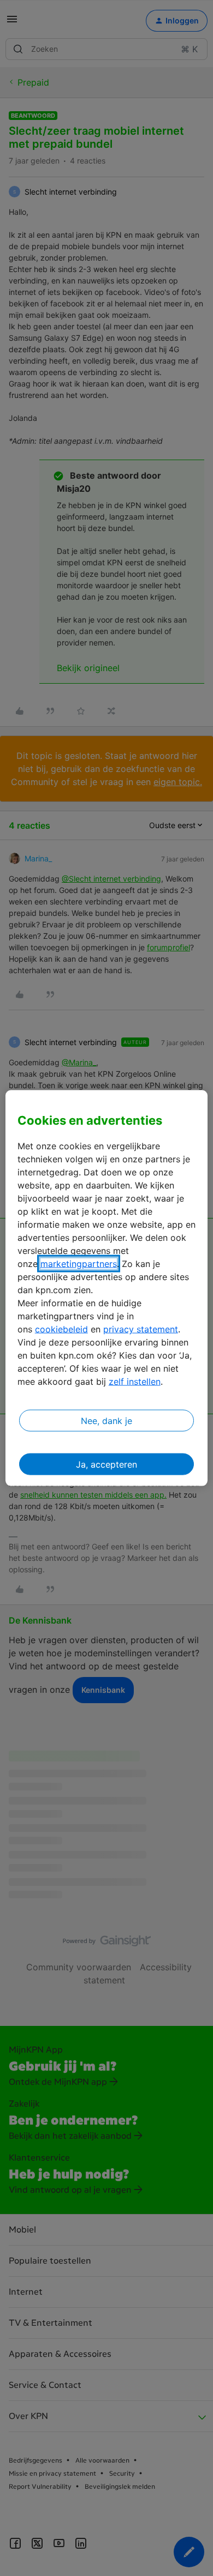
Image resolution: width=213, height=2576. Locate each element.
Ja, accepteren (106, 1464)
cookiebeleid (61, 1329)
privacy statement (141, 1329)
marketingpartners (79, 1264)
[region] (107, 1288)
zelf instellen (135, 1381)
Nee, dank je (106, 1421)
